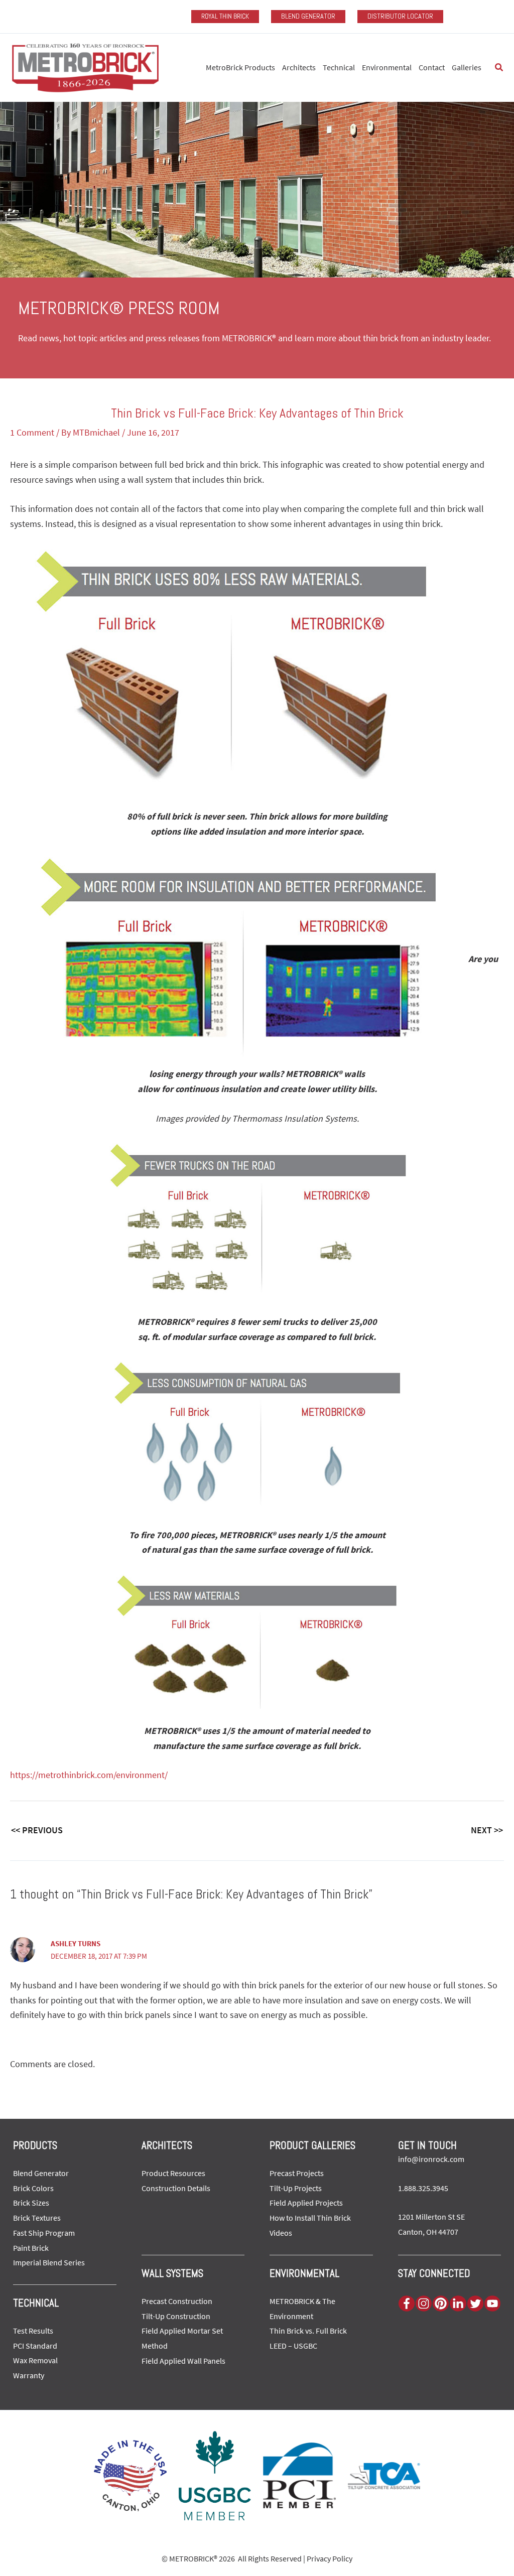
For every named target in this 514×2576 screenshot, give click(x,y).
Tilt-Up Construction (176, 2316)
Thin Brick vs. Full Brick (308, 2331)
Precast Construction (177, 2301)
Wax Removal (35, 2360)
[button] (499, 68)
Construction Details (176, 2188)
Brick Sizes (31, 2203)
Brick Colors (33, 2188)
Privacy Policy (330, 2558)
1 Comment (32, 432)
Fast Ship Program (44, 2233)
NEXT (487, 1830)
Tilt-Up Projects (296, 2188)
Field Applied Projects (306, 2203)
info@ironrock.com (431, 2159)
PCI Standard (35, 2346)
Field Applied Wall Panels (183, 2361)
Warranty (29, 2375)
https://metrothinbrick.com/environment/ (89, 1775)
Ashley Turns (76, 1943)
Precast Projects (297, 2173)
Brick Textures (37, 2218)
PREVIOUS (37, 1830)
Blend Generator (41, 2173)
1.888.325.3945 (423, 2188)
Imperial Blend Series (49, 2262)
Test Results (33, 2331)
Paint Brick (31, 2248)
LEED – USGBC (293, 2346)
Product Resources (173, 2173)
